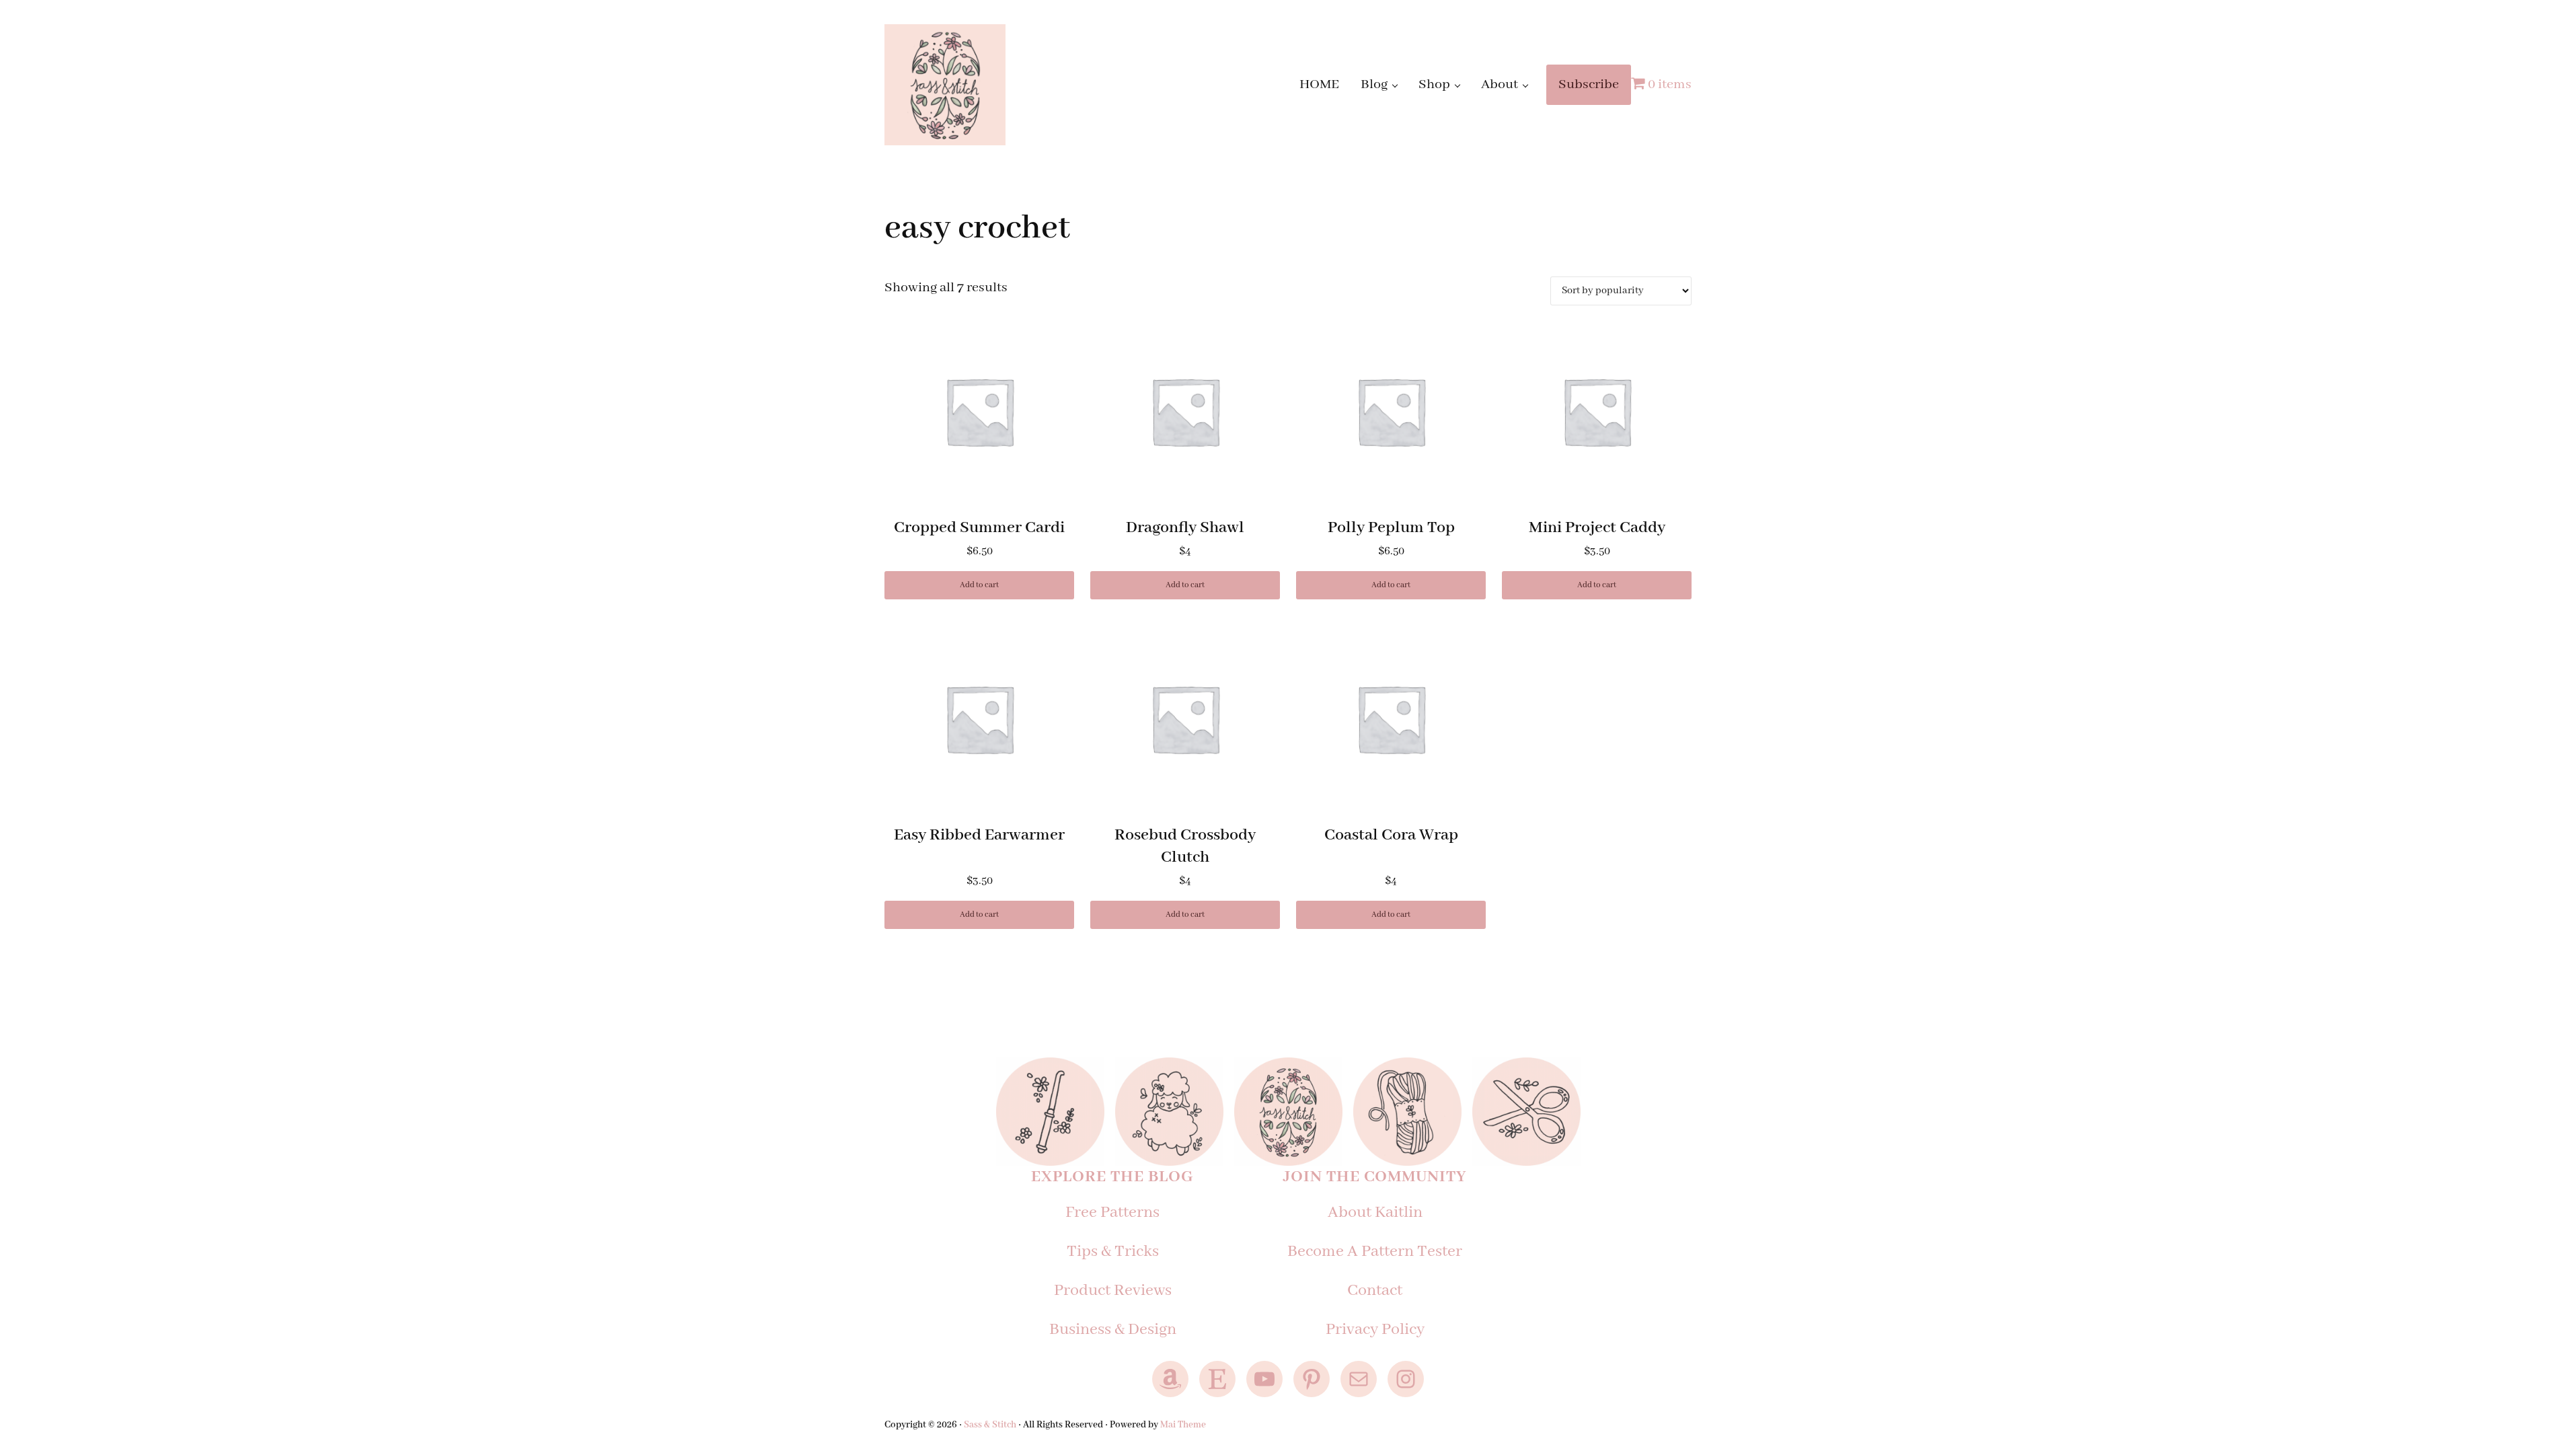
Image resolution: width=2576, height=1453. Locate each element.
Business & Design (1113, 1330)
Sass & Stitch (990, 1425)
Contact (1375, 1291)
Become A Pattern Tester (1375, 1252)
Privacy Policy (1375, 1330)
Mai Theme (1183, 1425)
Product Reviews (1113, 1291)
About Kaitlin (1375, 1213)
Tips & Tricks (1113, 1252)
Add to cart (979, 585)
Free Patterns (1112, 1213)
